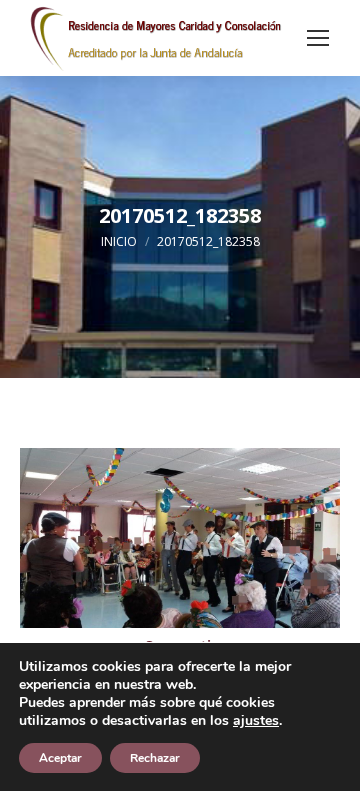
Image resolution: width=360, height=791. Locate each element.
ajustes (256, 721)
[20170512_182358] (180, 538)
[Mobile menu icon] (318, 38)
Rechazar (155, 758)
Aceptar (60, 758)
